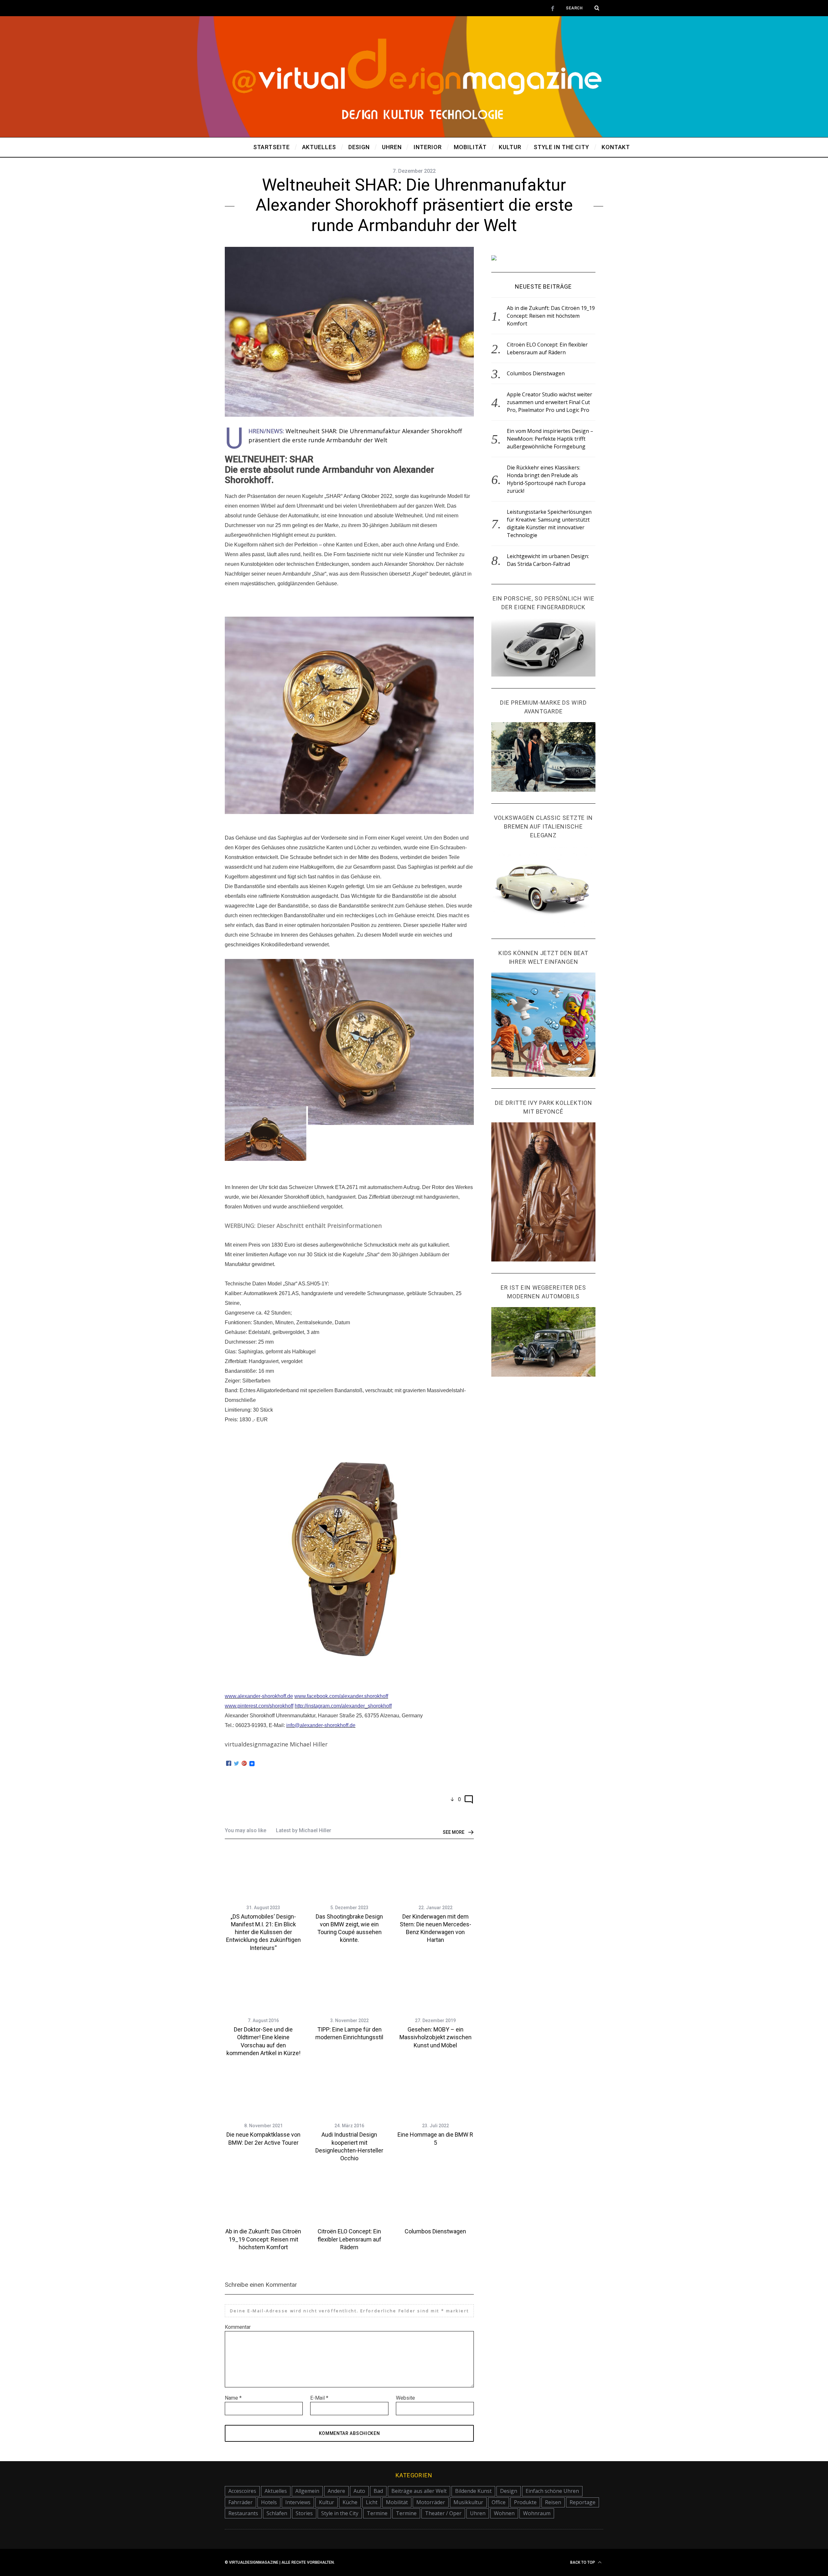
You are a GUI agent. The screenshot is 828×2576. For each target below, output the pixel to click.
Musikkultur (468, 2502)
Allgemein (307, 2491)
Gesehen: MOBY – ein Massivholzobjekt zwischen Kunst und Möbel (436, 2037)
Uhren (478, 2513)
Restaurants (243, 2513)
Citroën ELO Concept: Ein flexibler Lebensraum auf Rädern (349, 2239)
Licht (372, 2502)
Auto (359, 2491)
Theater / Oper (443, 2513)
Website (405, 2398)
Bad (378, 2491)
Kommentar (238, 2327)
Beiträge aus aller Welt (419, 2491)
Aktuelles (276, 2491)
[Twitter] (236, 1764)
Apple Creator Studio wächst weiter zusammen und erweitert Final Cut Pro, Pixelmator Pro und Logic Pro (550, 402)
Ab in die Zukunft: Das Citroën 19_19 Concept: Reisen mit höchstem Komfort (263, 2239)
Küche (350, 2502)
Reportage (583, 2502)
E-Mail (319, 2398)
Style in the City (340, 2513)
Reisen (553, 2502)
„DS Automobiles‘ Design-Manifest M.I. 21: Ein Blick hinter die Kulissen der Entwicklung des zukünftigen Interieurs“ (263, 1932)
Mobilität (397, 2502)
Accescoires (242, 2491)
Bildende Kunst (473, 2491)
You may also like (245, 1830)
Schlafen (277, 2513)
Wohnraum (537, 2513)
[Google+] (244, 1764)
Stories (304, 2513)
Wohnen (504, 2513)
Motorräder (431, 2502)
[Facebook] (229, 1764)
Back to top (583, 2562)
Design (509, 2491)
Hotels (269, 2502)
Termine (377, 2513)
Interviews (298, 2502)
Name (233, 2398)
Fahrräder (240, 2502)
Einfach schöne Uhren (552, 2491)
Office (499, 2502)
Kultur (327, 2502)
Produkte (525, 2502)
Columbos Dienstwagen (435, 2231)
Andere (336, 2491)
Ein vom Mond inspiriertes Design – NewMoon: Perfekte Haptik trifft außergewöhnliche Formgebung (550, 439)
